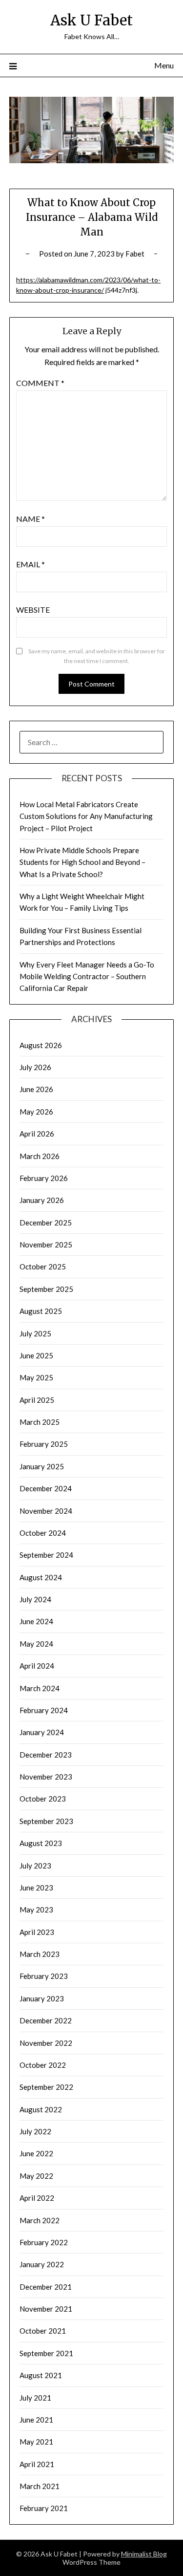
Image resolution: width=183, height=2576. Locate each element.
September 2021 (46, 2353)
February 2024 (44, 1710)
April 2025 (37, 1400)
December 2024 (46, 1488)
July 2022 (35, 2131)
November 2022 (46, 2043)
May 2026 (36, 1112)
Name (30, 519)
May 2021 (36, 2442)
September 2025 (46, 1289)
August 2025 (41, 1311)
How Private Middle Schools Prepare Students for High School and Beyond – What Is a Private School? (82, 862)
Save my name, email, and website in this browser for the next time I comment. (97, 656)
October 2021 (43, 2331)
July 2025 (35, 1333)
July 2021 (35, 2398)
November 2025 (46, 1245)
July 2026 (35, 1067)
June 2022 (36, 2153)
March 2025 (40, 1422)
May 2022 (36, 2176)
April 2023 (37, 1932)
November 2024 (46, 1511)
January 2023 (42, 1998)
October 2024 (43, 1533)
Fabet (135, 254)
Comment (40, 383)
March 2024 (40, 1688)
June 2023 (36, 1888)
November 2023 (46, 1777)
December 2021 (46, 2287)
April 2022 (37, 2198)
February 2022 (44, 2242)
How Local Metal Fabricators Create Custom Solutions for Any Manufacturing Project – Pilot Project (86, 816)
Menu (164, 65)
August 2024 (41, 1577)
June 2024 (36, 1621)
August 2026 (41, 1045)
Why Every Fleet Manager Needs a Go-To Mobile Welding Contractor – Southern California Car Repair (87, 977)
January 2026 (42, 1200)
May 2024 (36, 1644)
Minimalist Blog (144, 2554)
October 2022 (43, 2065)
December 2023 (46, 1755)
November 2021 (46, 2309)
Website (33, 610)
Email (30, 564)
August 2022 (41, 2109)
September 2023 (46, 1821)
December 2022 (46, 2020)
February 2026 (44, 1178)
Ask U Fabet (91, 20)
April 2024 (37, 1666)
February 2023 (44, 1976)
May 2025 (36, 1377)
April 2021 (37, 2464)
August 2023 (41, 1843)
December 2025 (46, 1223)
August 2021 (41, 2375)
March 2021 (40, 2486)
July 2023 (35, 1866)
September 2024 (46, 1555)
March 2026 (40, 1156)
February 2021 (44, 2508)
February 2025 (44, 1444)
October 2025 (43, 1267)
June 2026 (36, 1089)
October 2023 (43, 1799)
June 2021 (36, 2420)
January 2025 (42, 1466)
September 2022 (46, 2087)
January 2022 (42, 2264)
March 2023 (40, 1954)
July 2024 (35, 1599)
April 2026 (37, 1134)
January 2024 (42, 1732)
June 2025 (36, 1355)
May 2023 (36, 1910)
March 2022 (40, 2220)
